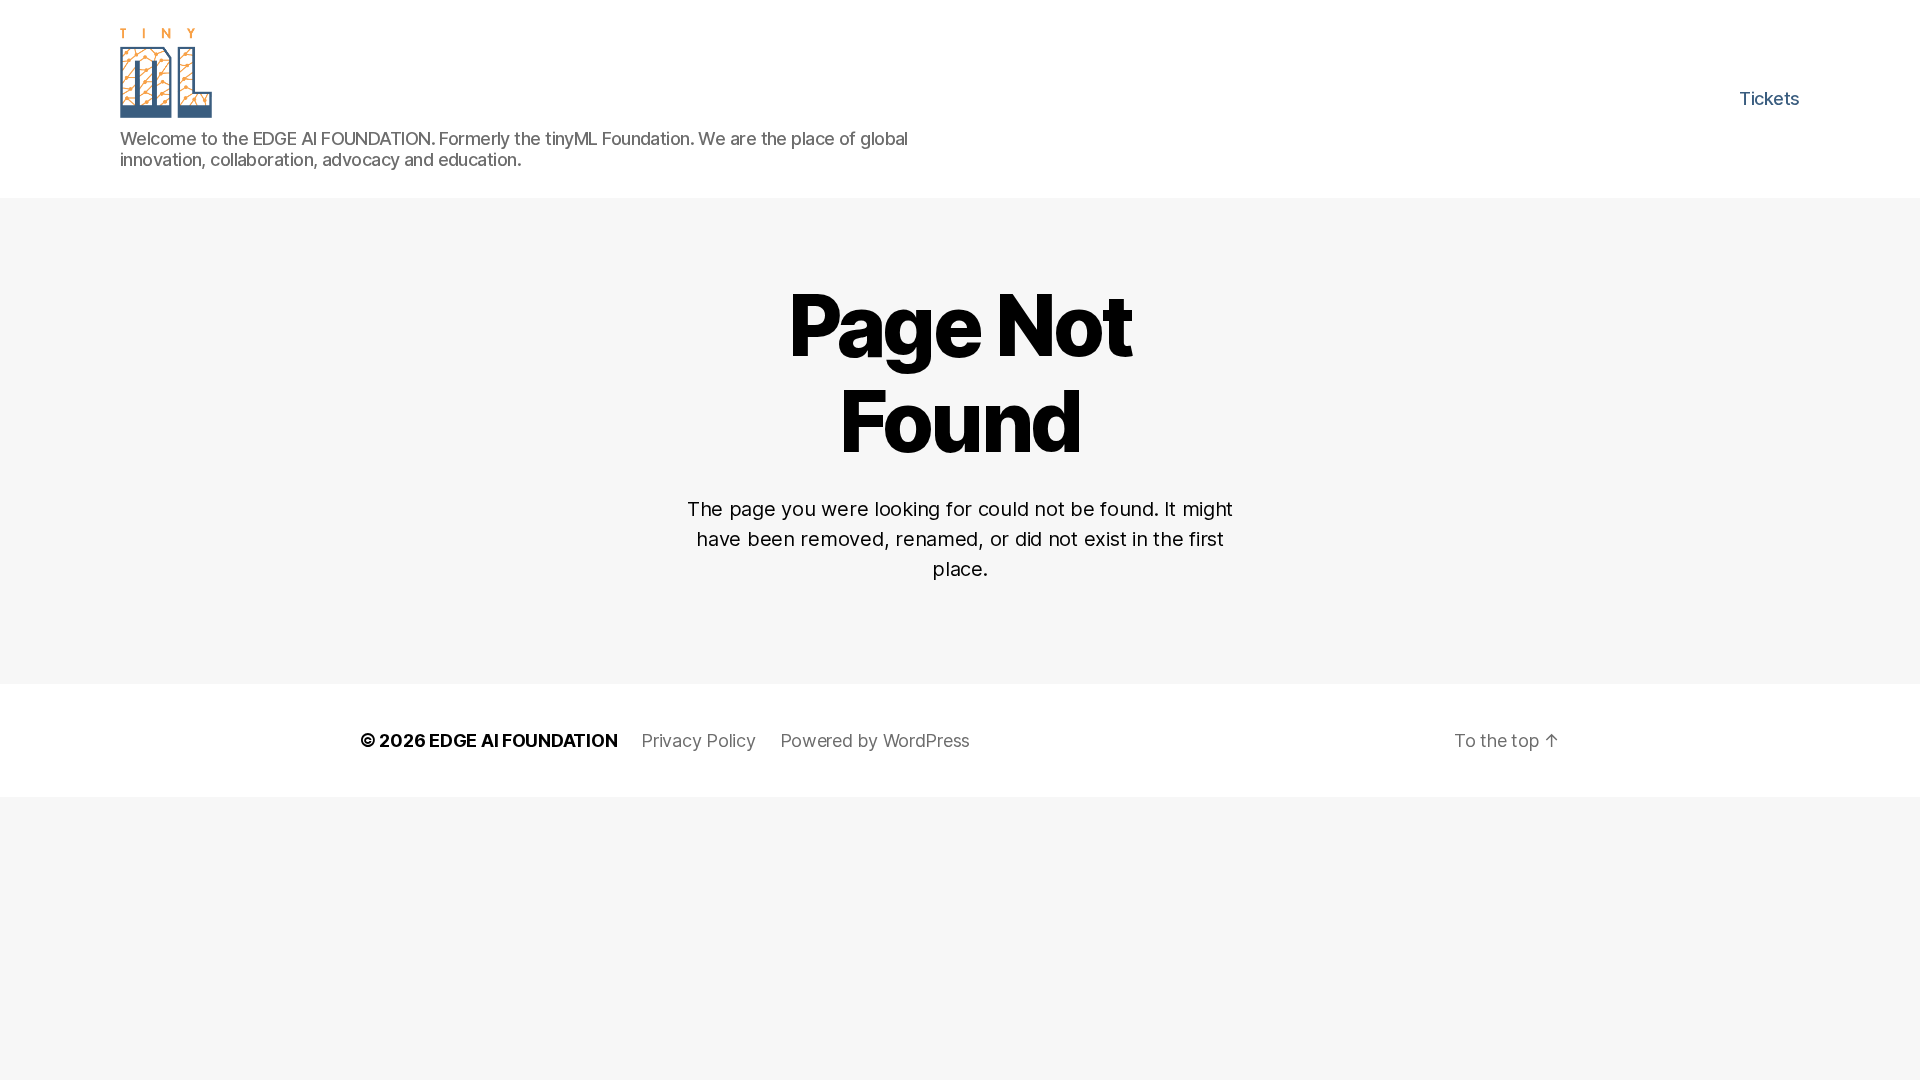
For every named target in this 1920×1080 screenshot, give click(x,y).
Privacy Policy (698, 740)
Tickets (1769, 98)
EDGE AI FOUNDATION (523, 740)
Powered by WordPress (875, 740)
